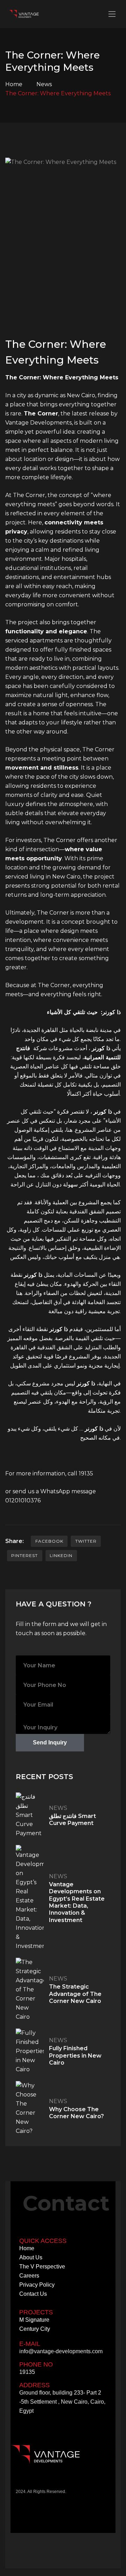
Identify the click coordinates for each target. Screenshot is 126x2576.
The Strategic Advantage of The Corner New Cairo (75, 1994)
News (44, 84)
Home (14, 84)
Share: (15, 1541)
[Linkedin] (40, 2484)
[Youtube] (62, 2484)
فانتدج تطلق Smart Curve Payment (72, 1820)
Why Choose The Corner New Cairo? (76, 2113)
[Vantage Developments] (25, 14)
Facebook (49, 1541)
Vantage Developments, (39, 423)
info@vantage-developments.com (61, 2351)
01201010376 (23, 1500)
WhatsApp (55, 1491)
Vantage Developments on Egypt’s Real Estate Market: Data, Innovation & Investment (77, 1902)
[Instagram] (30, 2484)
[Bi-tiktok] (51, 2484)
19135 (86, 1473)
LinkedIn (61, 1555)
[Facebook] (19, 2484)
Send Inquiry (50, 1742)
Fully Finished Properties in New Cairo (75, 2055)
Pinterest (24, 1555)
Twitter (86, 1541)
